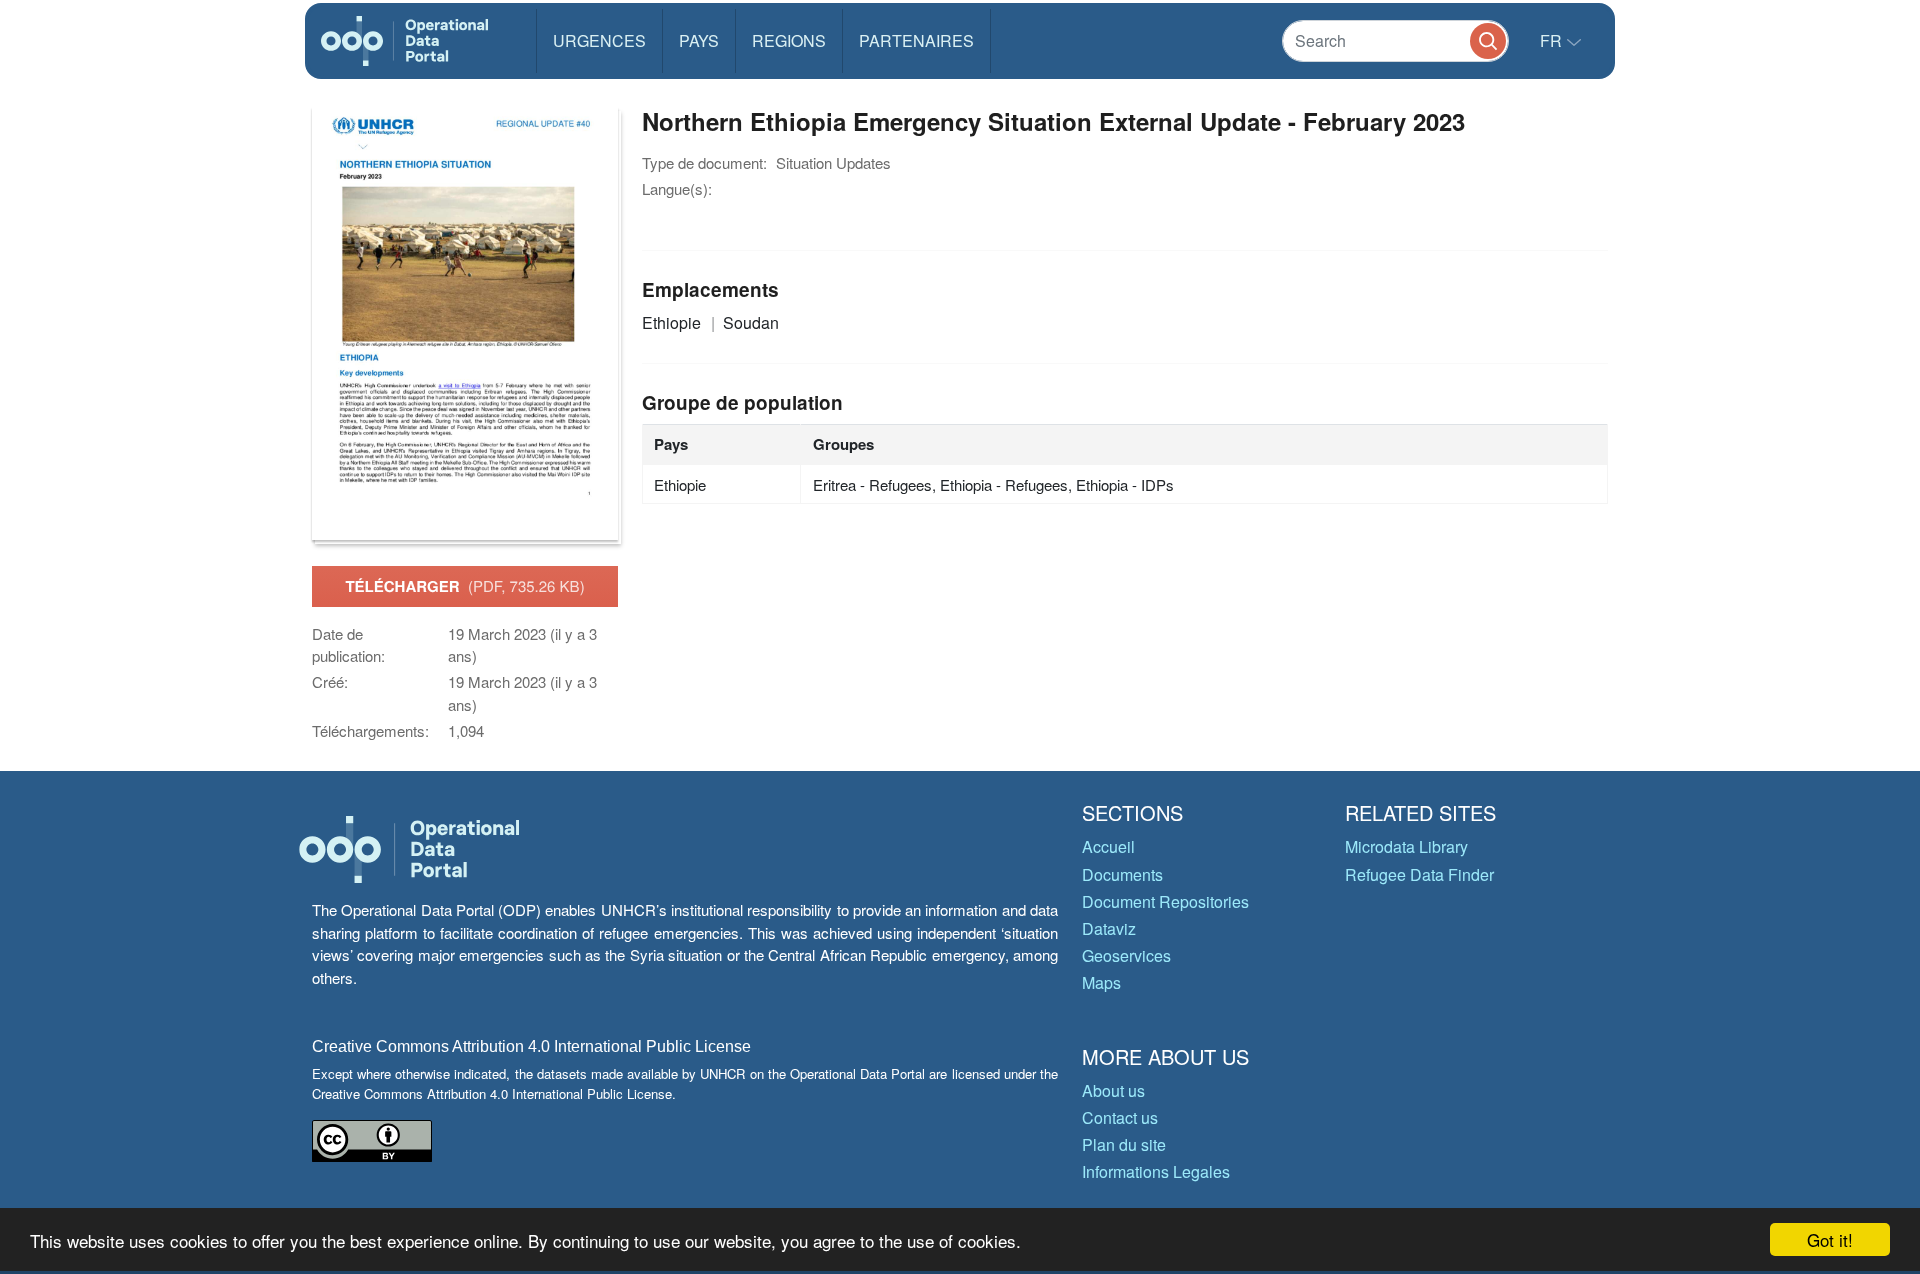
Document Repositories (1165, 901)
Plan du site (1124, 1144)
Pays (699, 40)
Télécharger (464, 586)
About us (1113, 1090)
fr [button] (1553, 40)
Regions (789, 40)
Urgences (599, 40)
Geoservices (1126, 955)
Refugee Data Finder (1419, 874)
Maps (1101, 982)
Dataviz (1109, 928)
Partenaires (916, 40)
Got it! (1830, 1239)
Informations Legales (1156, 1171)
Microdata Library (1406, 846)
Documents (1122, 874)
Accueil (1108, 846)
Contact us (1120, 1117)
